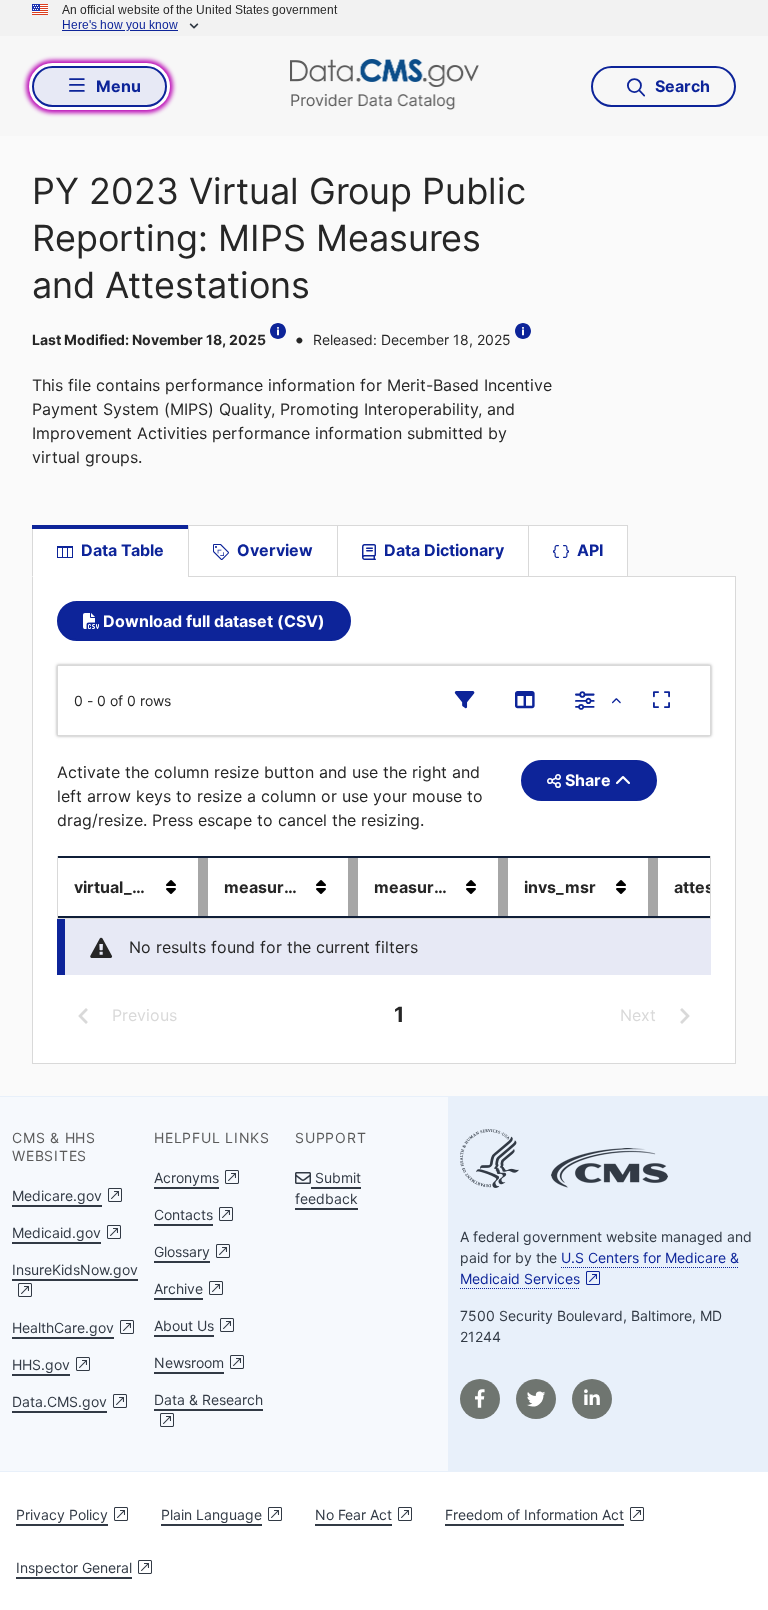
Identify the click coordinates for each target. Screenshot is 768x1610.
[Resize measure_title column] (503, 887)
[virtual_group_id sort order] (171, 887)
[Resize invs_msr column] (653, 887)
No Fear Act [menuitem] (353, 1514)
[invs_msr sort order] (621, 887)
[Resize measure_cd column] (353, 887)
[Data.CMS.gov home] (384, 86)
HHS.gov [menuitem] (41, 1364)
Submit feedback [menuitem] (328, 1188)
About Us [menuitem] (184, 1325)
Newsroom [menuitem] (189, 1362)
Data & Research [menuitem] (208, 1399)
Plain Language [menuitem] (211, 1514)
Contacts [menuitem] (183, 1214)
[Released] (525, 331)
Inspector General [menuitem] (74, 1567)
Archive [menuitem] (178, 1288)
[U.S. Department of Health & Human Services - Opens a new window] (489, 1161)
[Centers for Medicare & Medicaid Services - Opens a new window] (609, 1171)
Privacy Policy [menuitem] (62, 1514)
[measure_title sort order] (471, 887)
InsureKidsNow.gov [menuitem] (75, 1269)
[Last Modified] (280, 331)
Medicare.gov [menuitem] (57, 1195)
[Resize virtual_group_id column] (203, 887)
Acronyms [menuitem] (186, 1177)
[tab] (262, 551)
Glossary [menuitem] (182, 1251)
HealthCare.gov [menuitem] (63, 1327)
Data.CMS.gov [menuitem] (59, 1401)
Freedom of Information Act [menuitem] (534, 1514)
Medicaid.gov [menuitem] (56, 1232)
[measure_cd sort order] (321, 887)
